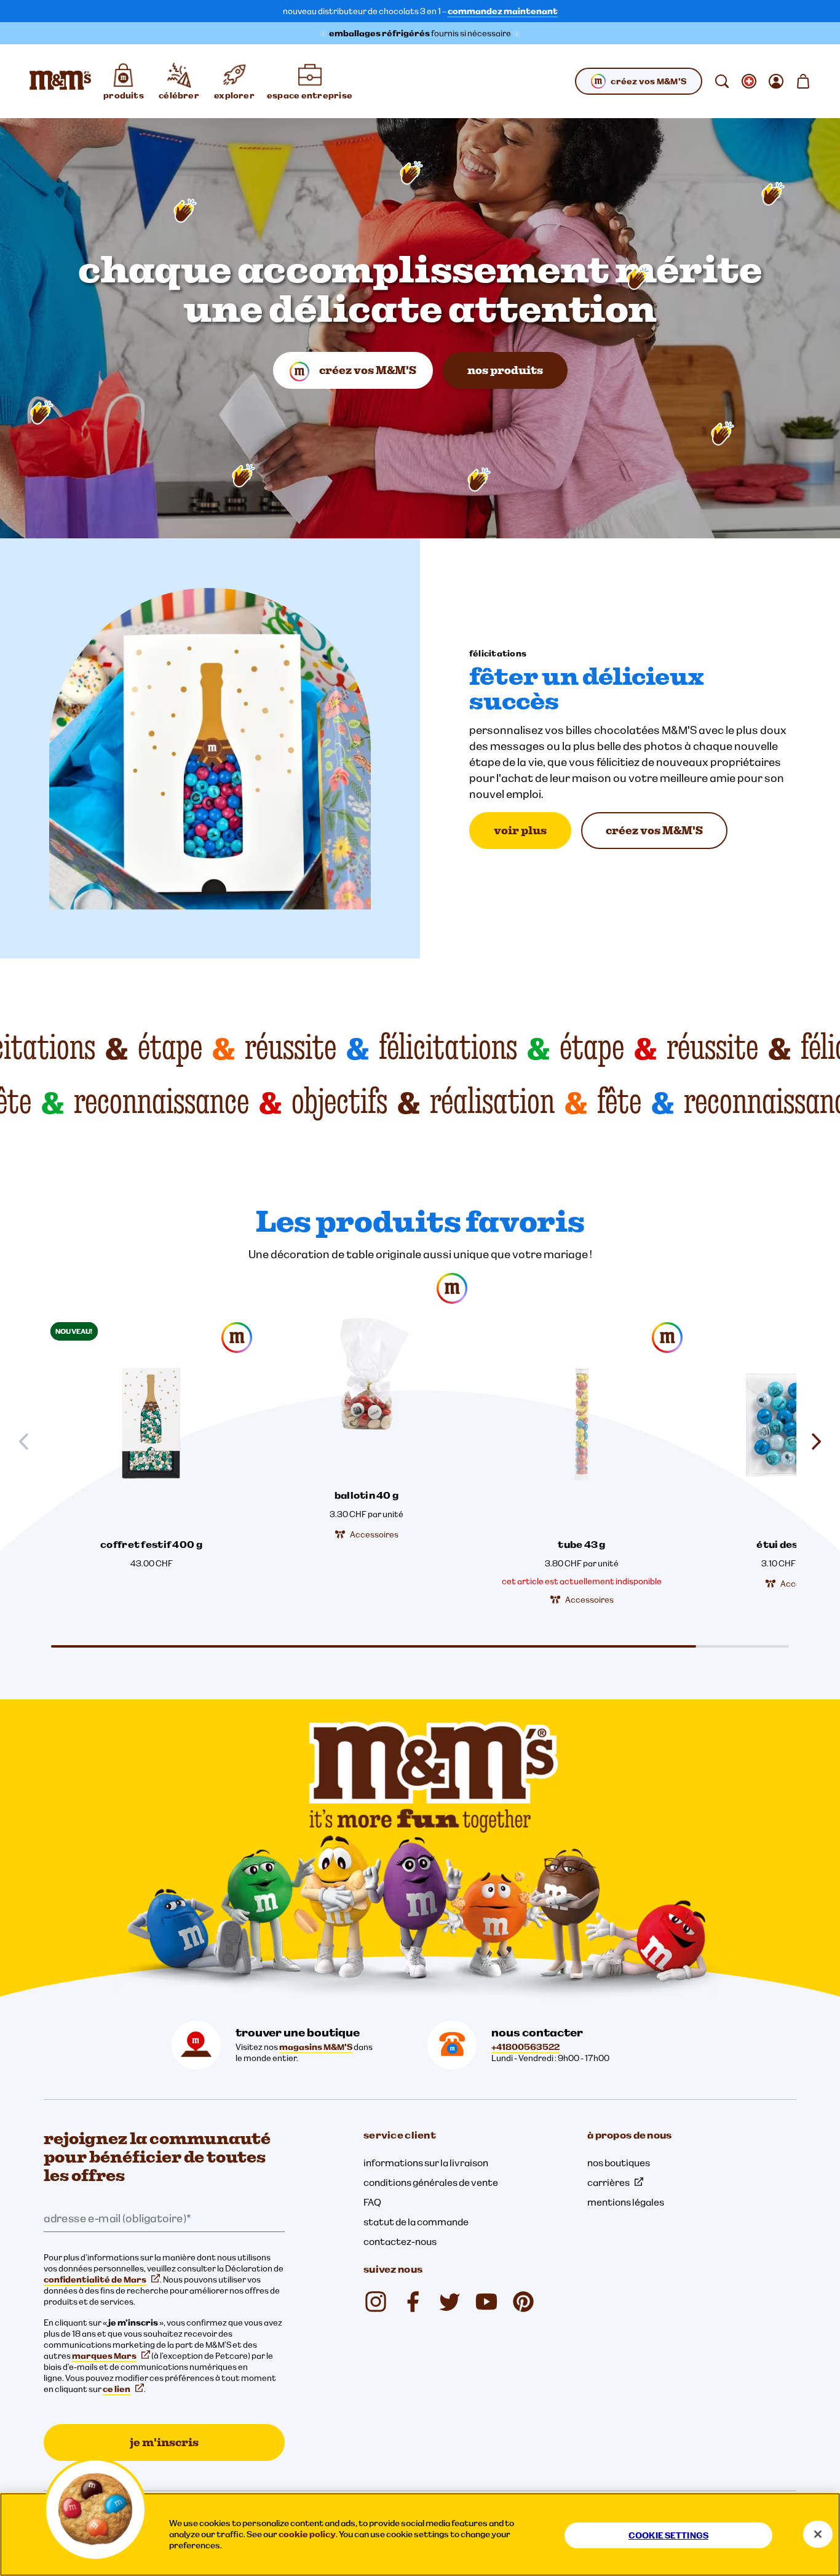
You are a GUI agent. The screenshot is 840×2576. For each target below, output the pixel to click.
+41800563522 (525, 2047)
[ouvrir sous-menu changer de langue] (749, 81)
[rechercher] (722, 81)
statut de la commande (416, 2222)
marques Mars (104, 2356)
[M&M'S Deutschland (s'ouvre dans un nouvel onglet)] (486, 2302)
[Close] (818, 2534)
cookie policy (307, 2534)
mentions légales (626, 2202)
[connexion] (776, 81)
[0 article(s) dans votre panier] (803, 81)
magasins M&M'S (316, 2047)
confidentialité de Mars (95, 2279)
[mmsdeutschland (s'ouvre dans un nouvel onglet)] (413, 2302)
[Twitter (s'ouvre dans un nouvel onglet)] (450, 2302)
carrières (608, 2182)
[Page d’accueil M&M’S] (60, 81)
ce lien (117, 2389)
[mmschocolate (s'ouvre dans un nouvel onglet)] (376, 2302)
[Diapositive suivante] (811, 1442)
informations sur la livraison (426, 2163)
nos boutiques (619, 2163)
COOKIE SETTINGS (668, 2535)
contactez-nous (400, 2241)
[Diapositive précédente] (29, 1442)
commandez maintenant (503, 11)
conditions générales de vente (431, 2182)
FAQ (372, 2202)
